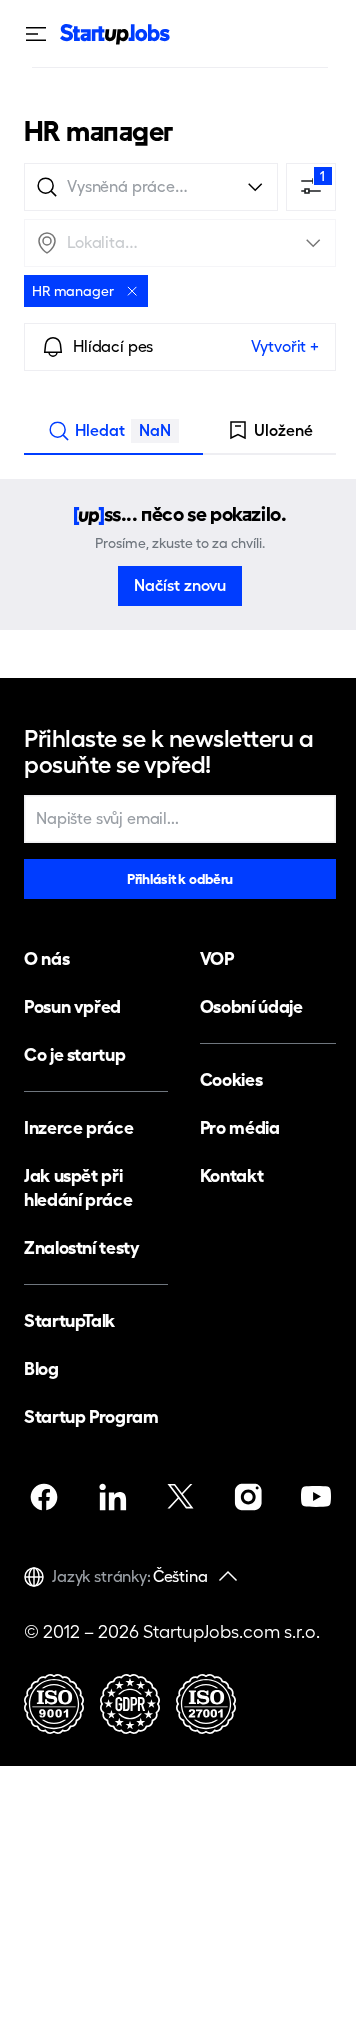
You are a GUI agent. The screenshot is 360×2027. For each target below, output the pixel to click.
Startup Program (91, 1416)
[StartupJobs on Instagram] (248, 1497)
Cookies (231, 1079)
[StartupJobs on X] (180, 1497)
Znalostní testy (82, 1247)
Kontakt (231, 1175)
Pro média (240, 1127)
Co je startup (74, 1054)
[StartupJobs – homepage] (115, 34)
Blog (41, 1368)
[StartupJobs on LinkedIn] (112, 1497)
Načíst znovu (180, 585)
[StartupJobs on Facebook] (44, 1497)
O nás (46, 958)
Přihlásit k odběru (180, 879)
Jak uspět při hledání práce (78, 1187)
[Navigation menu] (42, 34)
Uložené (283, 430)
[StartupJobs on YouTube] (316, 1497)
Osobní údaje (251, 1006)
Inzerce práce (78, 1127)
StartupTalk (69, 1320)
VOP (217, 958)
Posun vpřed (72, 1006)
